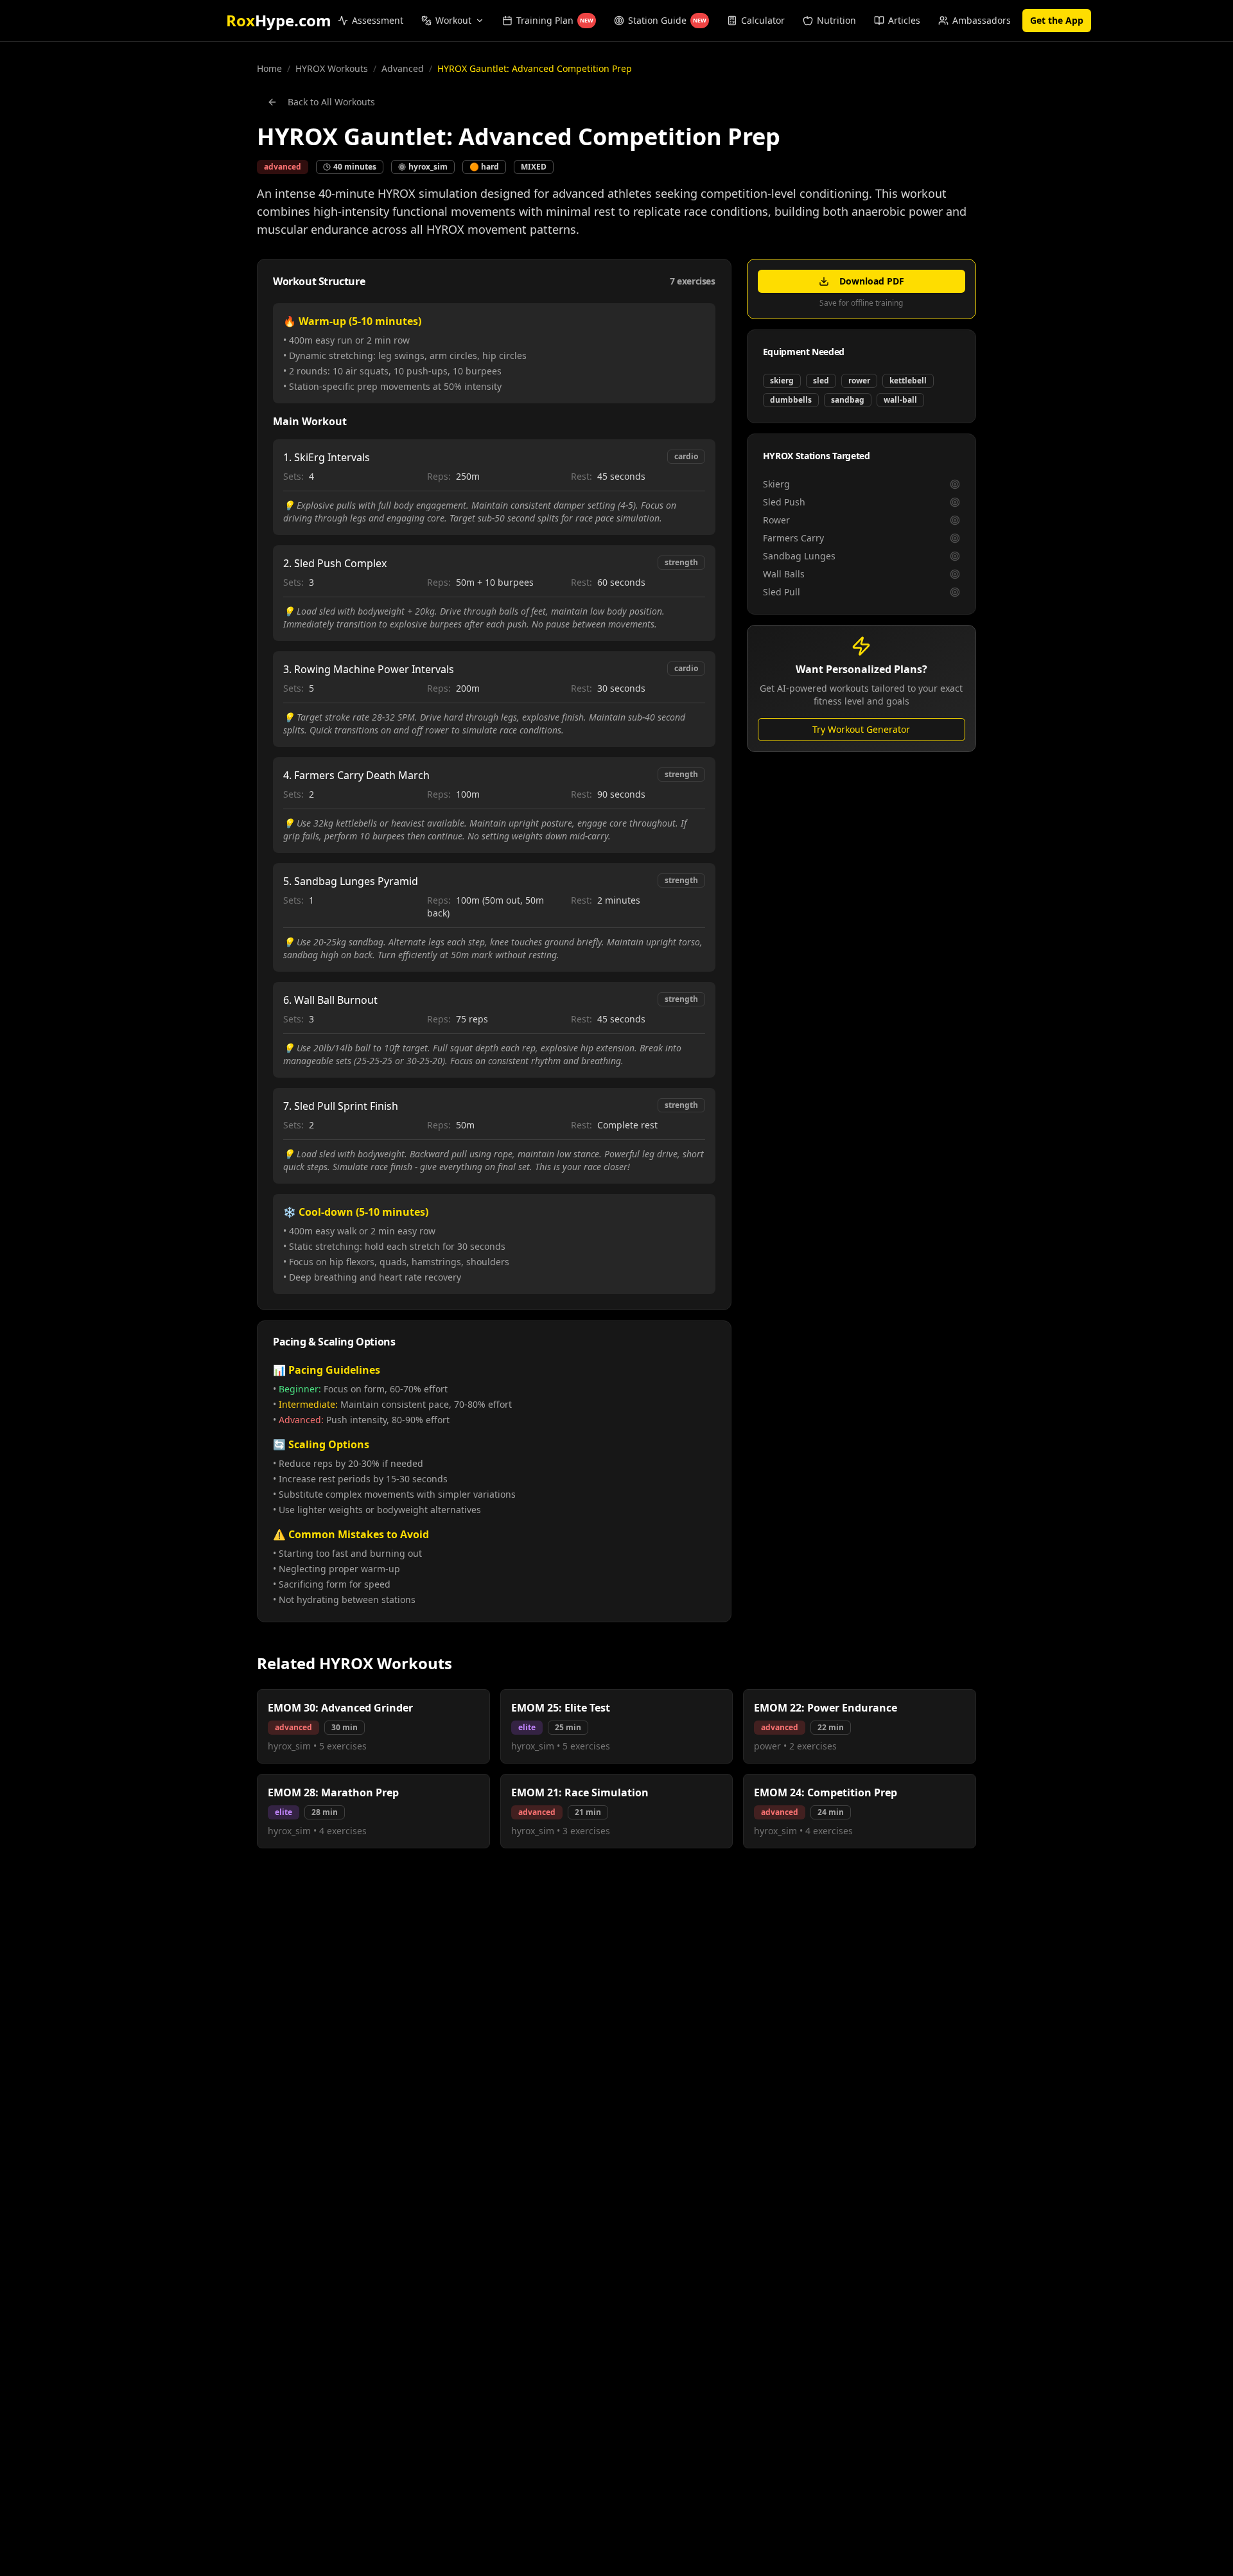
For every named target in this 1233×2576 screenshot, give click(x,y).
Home (269, 68)
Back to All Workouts (331, 102)
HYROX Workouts (332, 68)
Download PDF (872, 281)
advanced (403, 68)
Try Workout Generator (861, 729)
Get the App (1057, 20)
